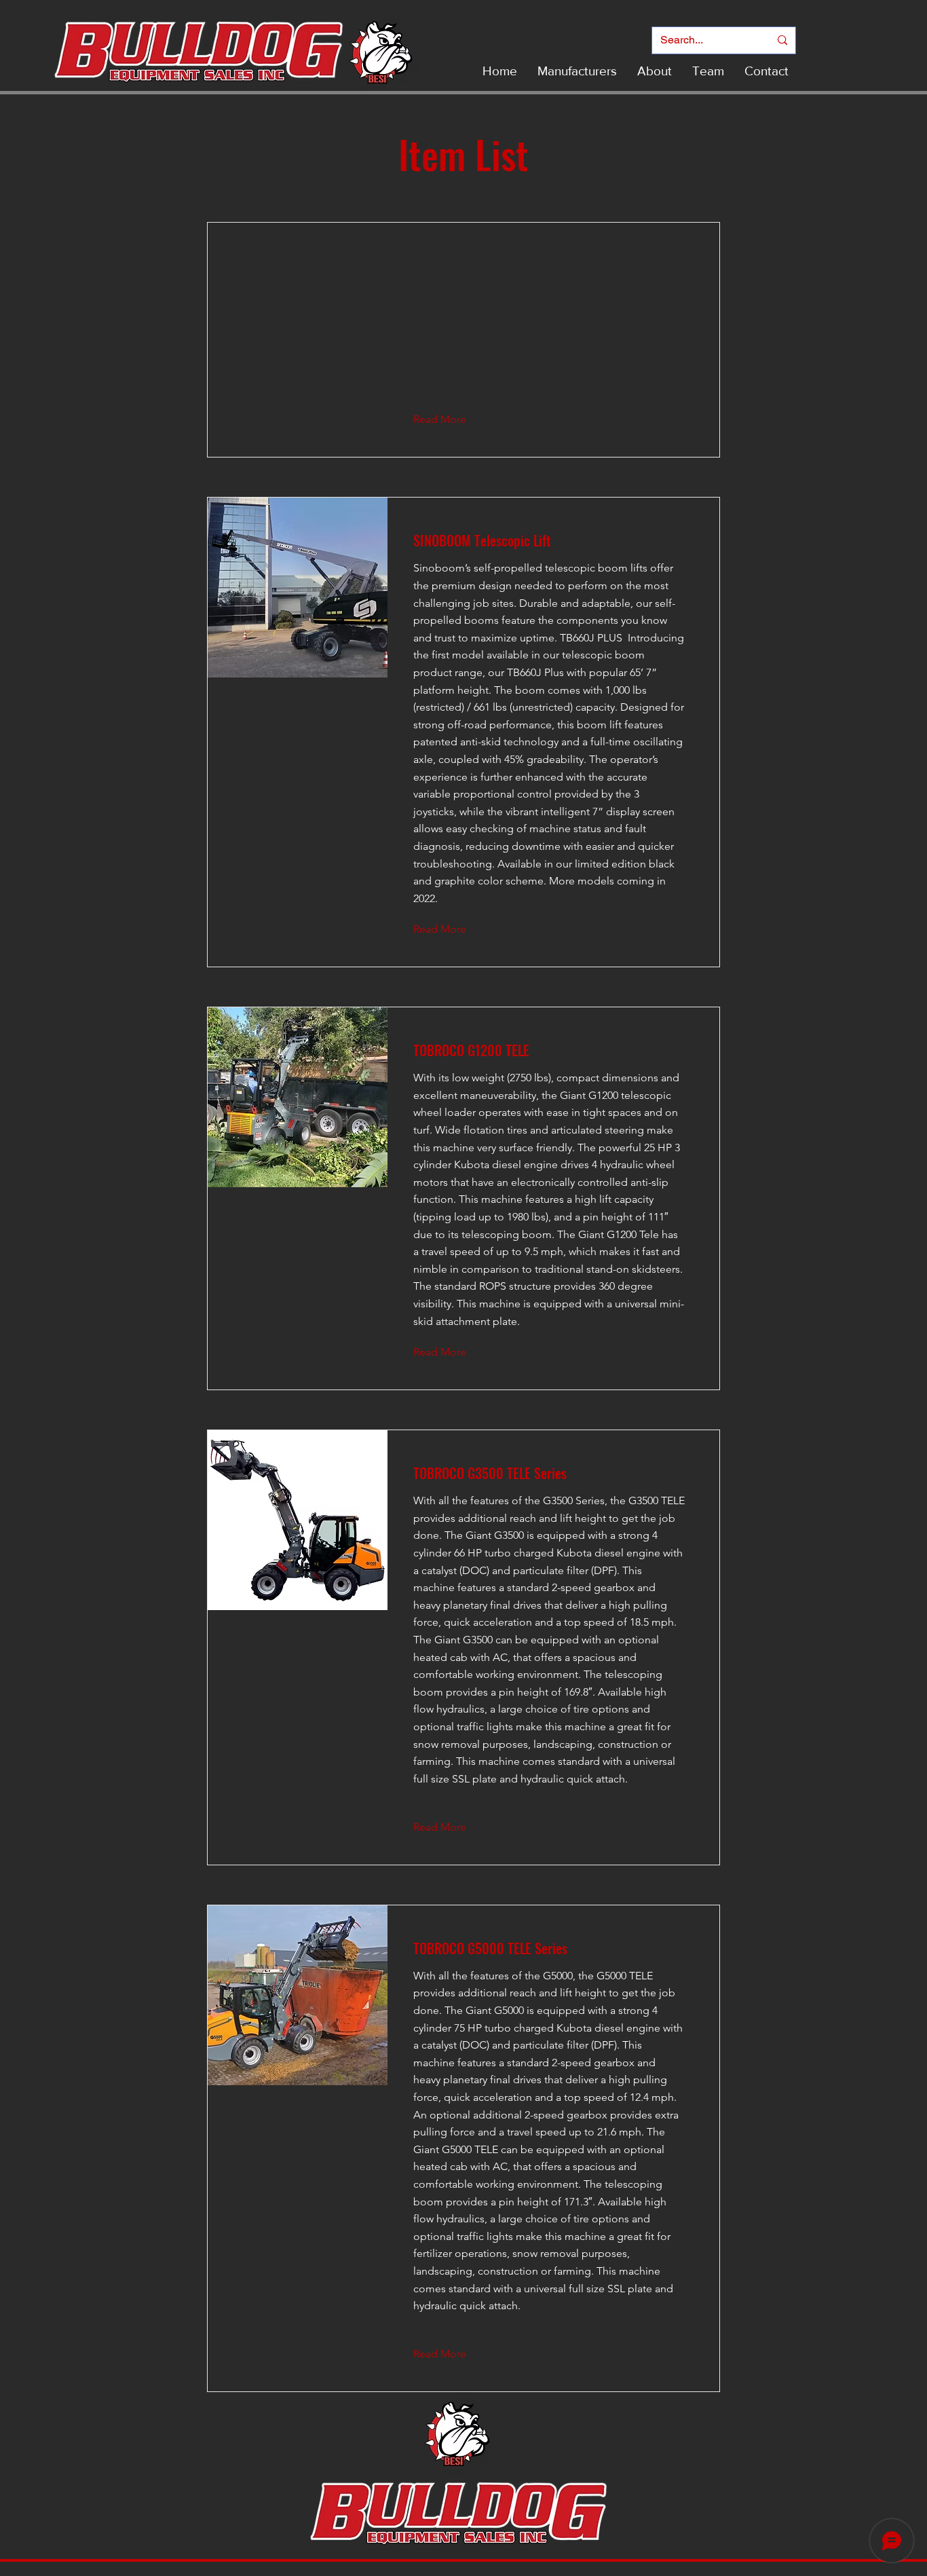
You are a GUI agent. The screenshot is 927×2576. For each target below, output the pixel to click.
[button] (450, 419)
